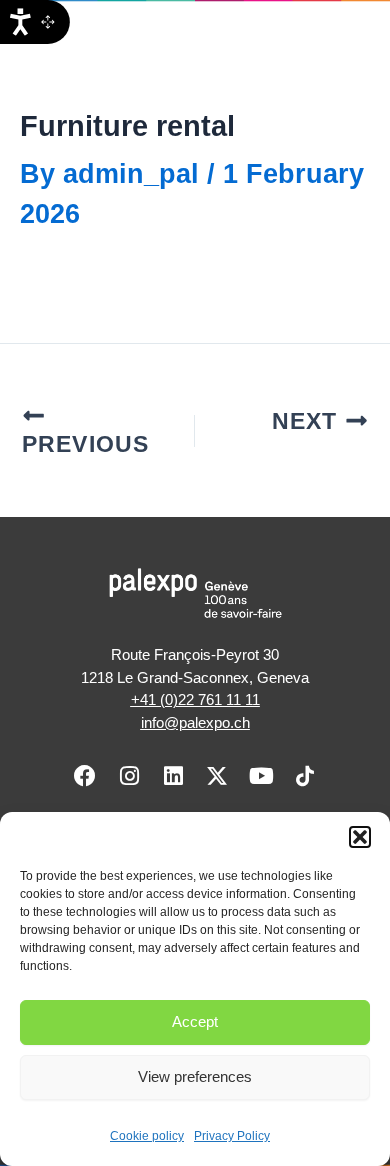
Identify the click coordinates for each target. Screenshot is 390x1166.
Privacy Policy (232, 1136)
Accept (195, 1021)
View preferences (195, 1076)
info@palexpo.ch (195, 722)
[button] (360, 837)
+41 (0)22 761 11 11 (195, 699)
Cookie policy (147, 1136)
